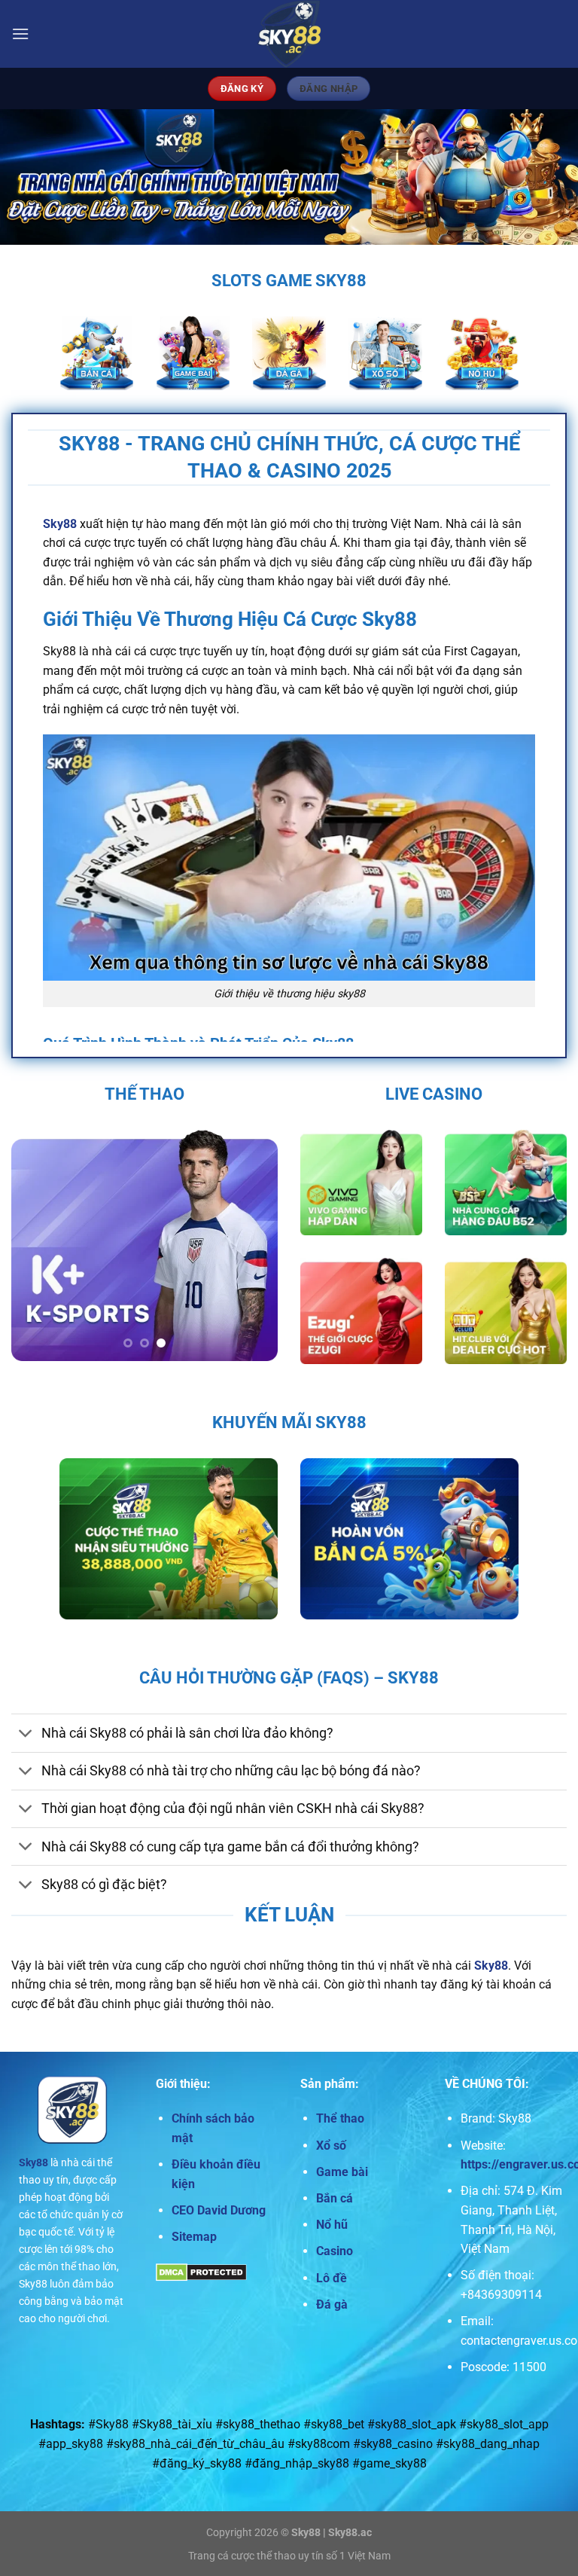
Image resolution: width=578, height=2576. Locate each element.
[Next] (254, 1246)
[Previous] (35, 1246)
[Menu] (20, 34)
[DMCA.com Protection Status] (201, 2272)
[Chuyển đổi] (26, 1734)
